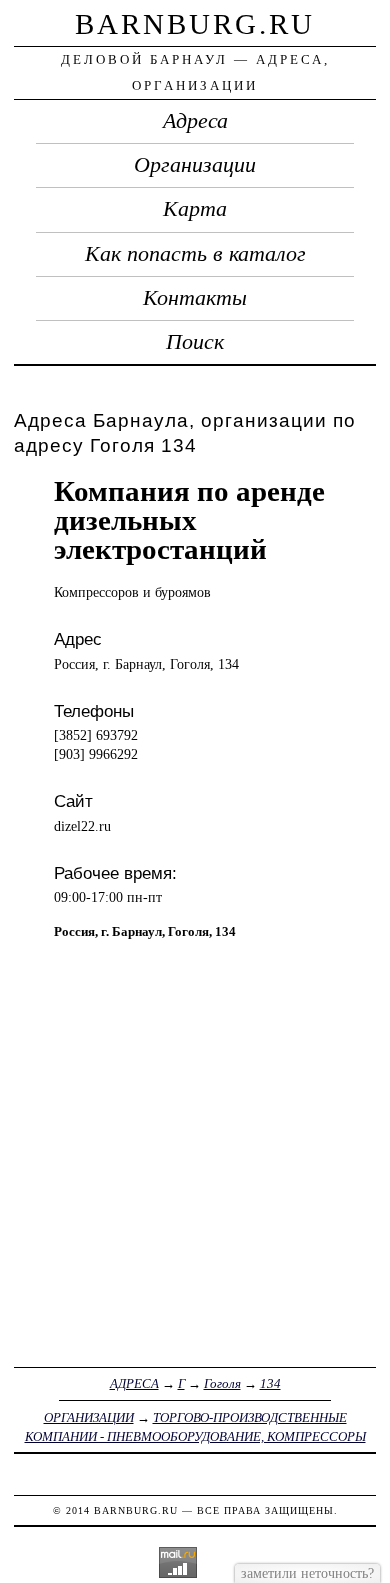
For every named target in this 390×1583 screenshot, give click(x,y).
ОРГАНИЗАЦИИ (89, 1417)
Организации (195, 165)
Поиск (195, 342)
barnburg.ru (195, 24)
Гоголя (222, 1383)
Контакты (195, 298)
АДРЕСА (134, 1383)
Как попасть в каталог (195, 254)
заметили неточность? (307, 1573)
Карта (195, 209)
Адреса (195, 121)
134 (270, 1383)
